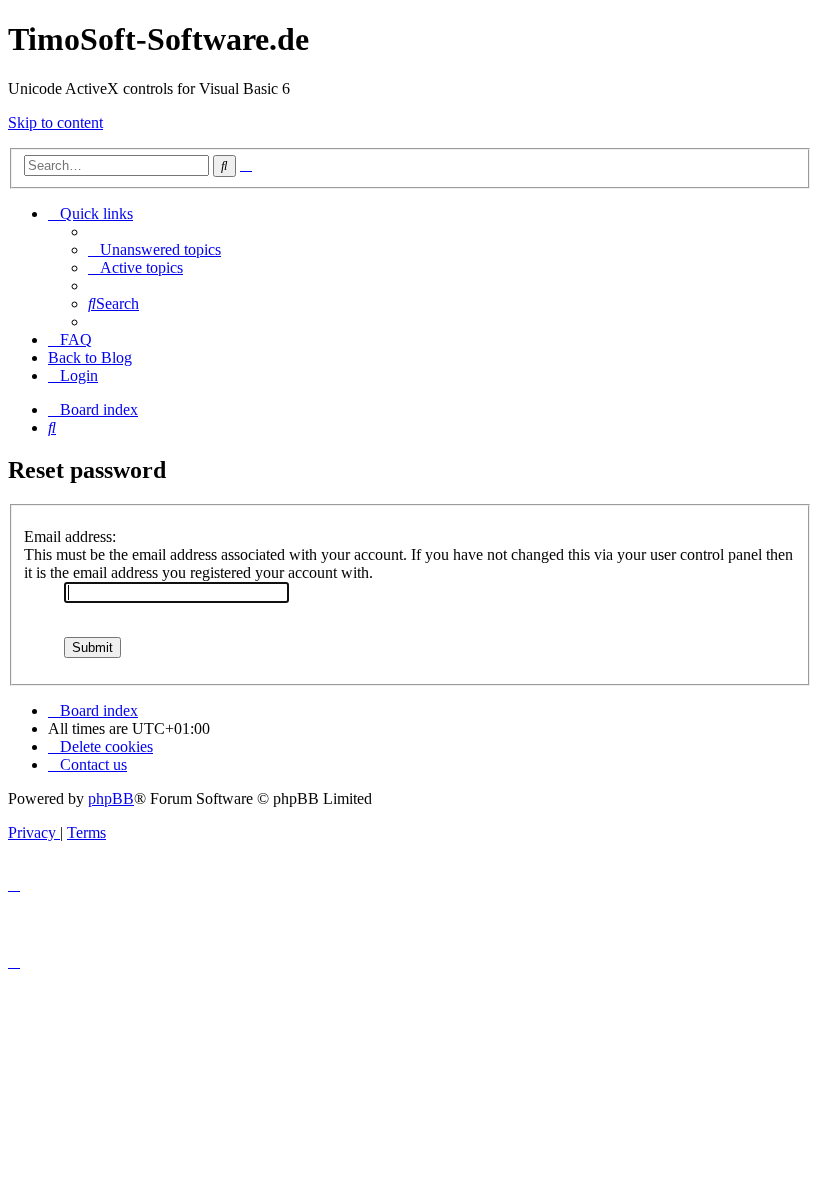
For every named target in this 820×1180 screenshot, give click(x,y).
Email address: (70, 536)
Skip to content (55, 122)
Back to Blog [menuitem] (90, 357)
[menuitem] (154, 249)
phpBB (111, 798)
